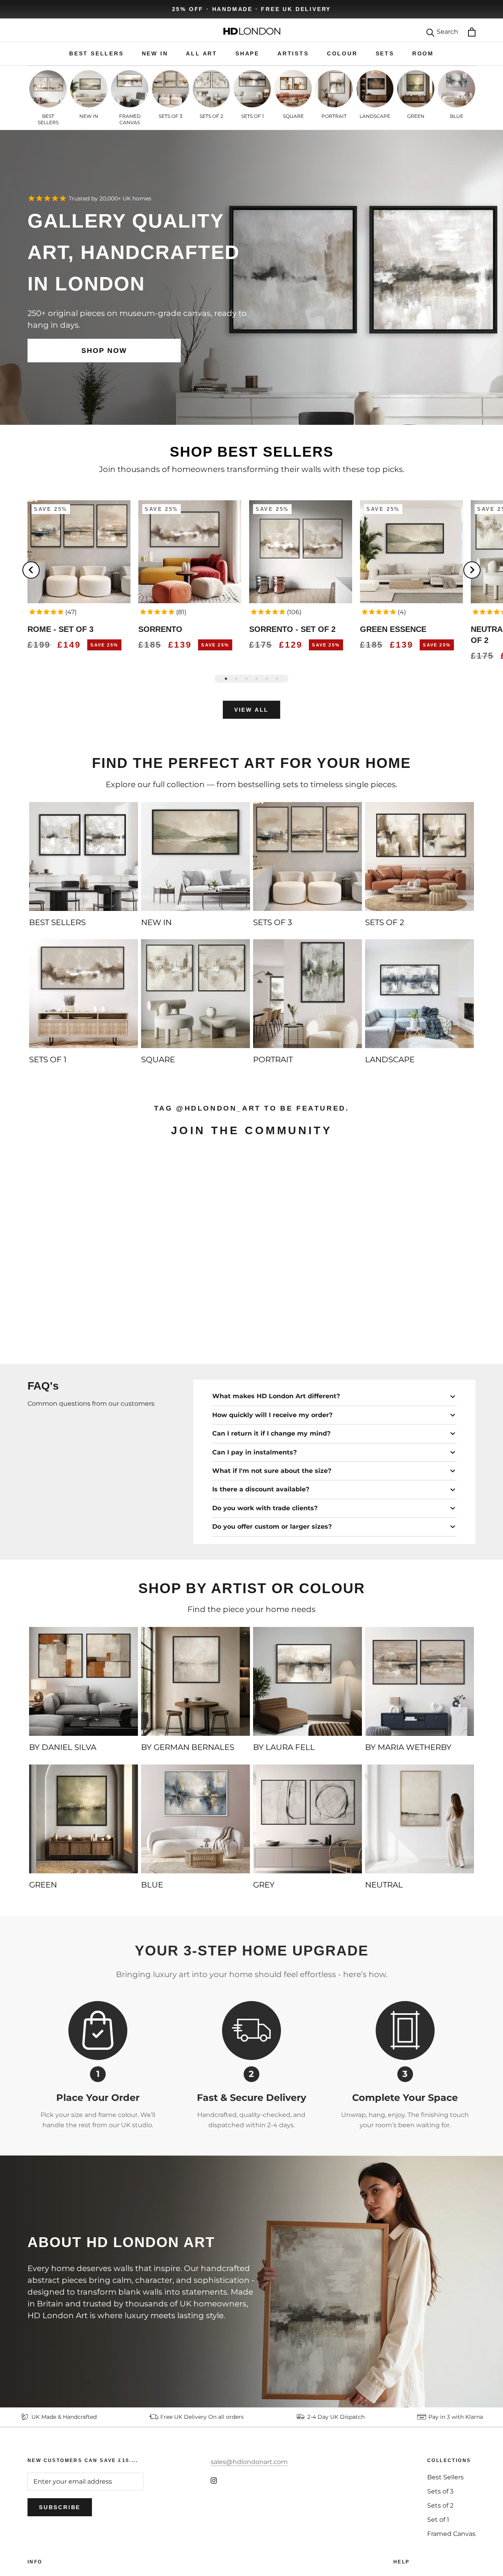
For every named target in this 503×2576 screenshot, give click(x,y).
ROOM (423, 53)
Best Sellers (445, 2477)
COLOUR (342, 53)
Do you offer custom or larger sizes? (272, 1527)
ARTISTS (293, 53)
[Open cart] (472, 32)
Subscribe (60, 2507)
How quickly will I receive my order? (272, 1415)
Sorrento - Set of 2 (292, 629)
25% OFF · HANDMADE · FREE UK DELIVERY (252, 9)
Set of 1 (438, 2520)
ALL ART (202, 53)
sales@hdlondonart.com (249, 2462)
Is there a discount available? (261, 1489)
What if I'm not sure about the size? (272, 1471)
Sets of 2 (440, 2505)
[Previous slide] (31, 570)
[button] (46, 612)
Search (447, 32)
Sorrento (160, 629)
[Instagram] (214, 2480)
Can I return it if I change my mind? (271, 1433)
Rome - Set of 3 (61, 629)
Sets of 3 (440, 2491)
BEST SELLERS (96, 53)
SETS (385, 53)
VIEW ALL (251, 710)
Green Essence (393, 629)
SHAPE (247, 53)
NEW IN (155, 53)
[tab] (226, 679)
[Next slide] (472, 570)
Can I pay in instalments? (254, 1452)
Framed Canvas (451, 2534)
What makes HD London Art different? (276, 1396)
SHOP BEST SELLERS (252, 452)
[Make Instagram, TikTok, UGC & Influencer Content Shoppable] (441, 1336)
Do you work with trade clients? (265, 1508)
